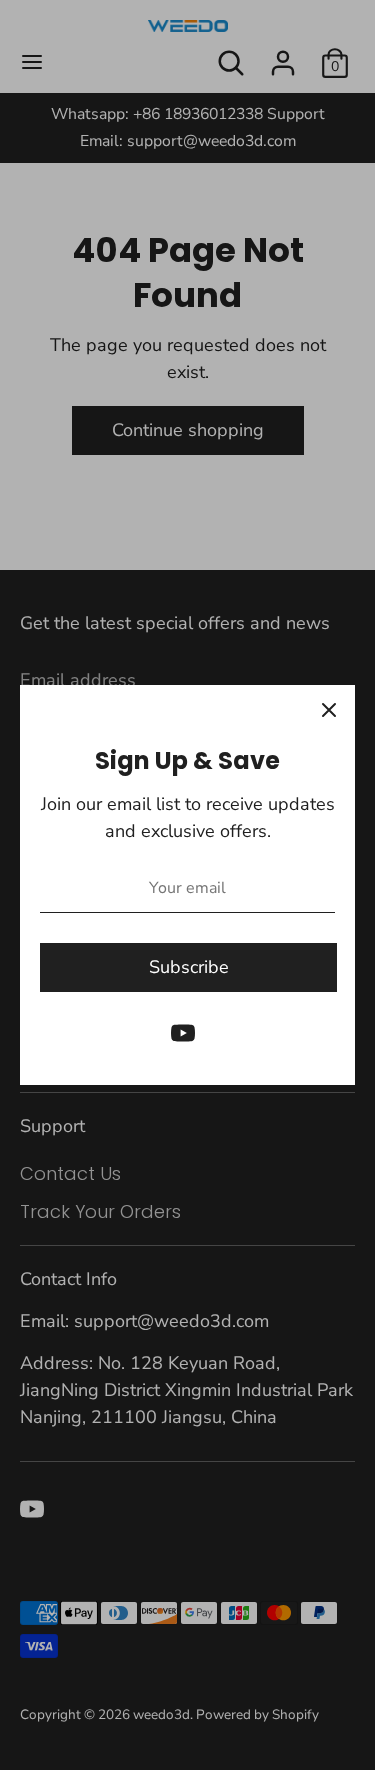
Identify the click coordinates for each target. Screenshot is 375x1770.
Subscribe (189, 967)
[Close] (329, 711)
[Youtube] (183, 1033)
